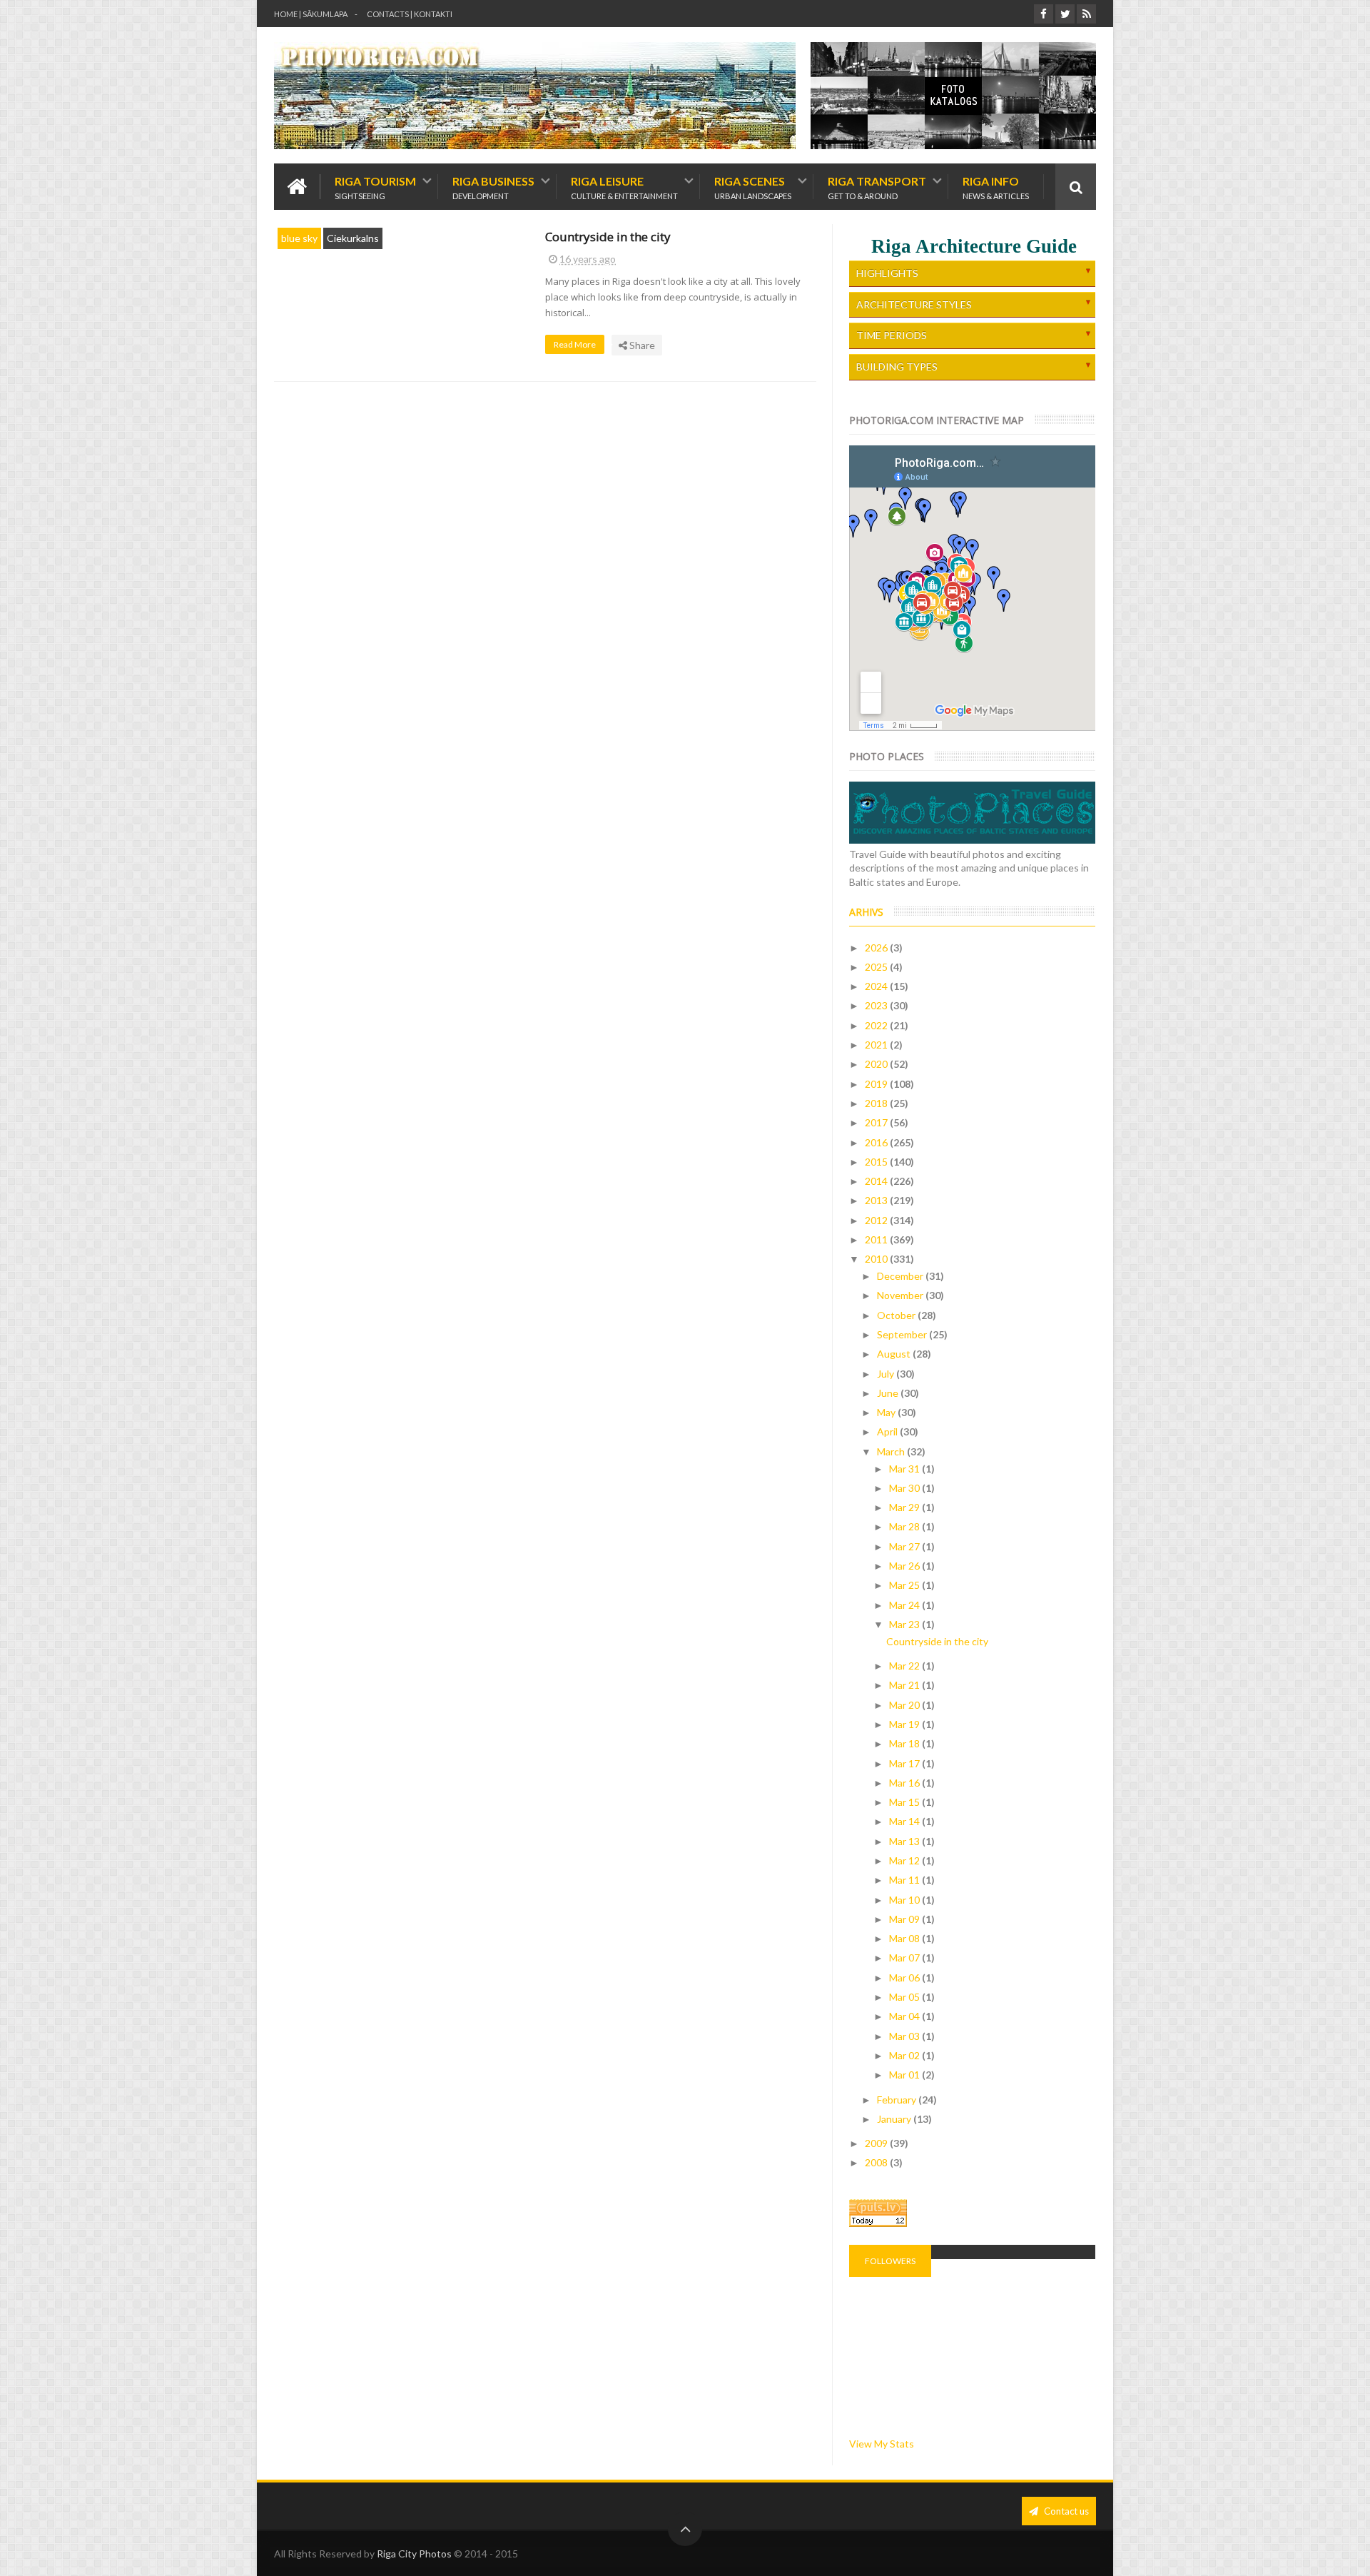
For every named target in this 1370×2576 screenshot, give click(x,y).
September (903, 1334)
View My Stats (882, 2444)
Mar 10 (905, 1900)
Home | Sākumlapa (311, 14)
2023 (877, 1005)
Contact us (1065, 2511)
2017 (877, 1122)
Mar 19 (905, 1724)
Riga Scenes (753, 187)
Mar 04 (905, 2016)
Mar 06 (905, 1978)
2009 (877, 2143)
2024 (877, 986)
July (887, 1374)
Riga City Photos (414, 2554)
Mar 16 (905, 1783)
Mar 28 (905, 1526)
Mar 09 (905, 1919)
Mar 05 (905, 1997)
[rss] (1086, 14)
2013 (877, 1200)
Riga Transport (877, 187)
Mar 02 (905, 2055)
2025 (877, 967)
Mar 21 (905, 1685)
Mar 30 (905, 1488)
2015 (877, 1162)
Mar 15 (905, 1802)
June (889, 1393)
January (895, 2119)
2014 (877, 1181)
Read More (575, 344)
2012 (877, 1220)
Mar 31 (905, 1469)
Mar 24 (905, 1605)
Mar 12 (905, 1860)
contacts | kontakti (410, 14)
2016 (877, 1142)
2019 (877, 1084)
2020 (877, 1064)
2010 (877, 1259)
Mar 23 (905, 1624)
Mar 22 (905, 1666)
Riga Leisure (624, 187)
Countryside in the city (608, 237)
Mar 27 (905, 1546)
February (898, 2100)
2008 (877, 2162)
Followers (890, 2261)
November (901, 1295)
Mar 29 (905, 1507)
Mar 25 (905, 1585)
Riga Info (996, 187)
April (888, 1431)
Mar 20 (905, 1705)
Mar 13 (905, 1841)
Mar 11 (905, 1880)
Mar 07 (905, 1958)
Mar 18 (905, 1743)
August (895, 1354)
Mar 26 (905, 1566)
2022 (877, 1025)
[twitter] (1065, 14)
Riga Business (493, 187)
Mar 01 (905, 2075)
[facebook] (1044, 14)
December (901, 1276)
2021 (877, 1045)
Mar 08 (905, 1938)
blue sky (299, 238)
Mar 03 (905, 2036)
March (892, 1451)
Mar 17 (905, 1763)
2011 (877, 1239)
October (897, 1315)
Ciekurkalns (353, 238)
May (887, 1412)
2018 (877, 1103)
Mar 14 (905, 1821)
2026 (877, 948)
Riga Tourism (375, 187)
